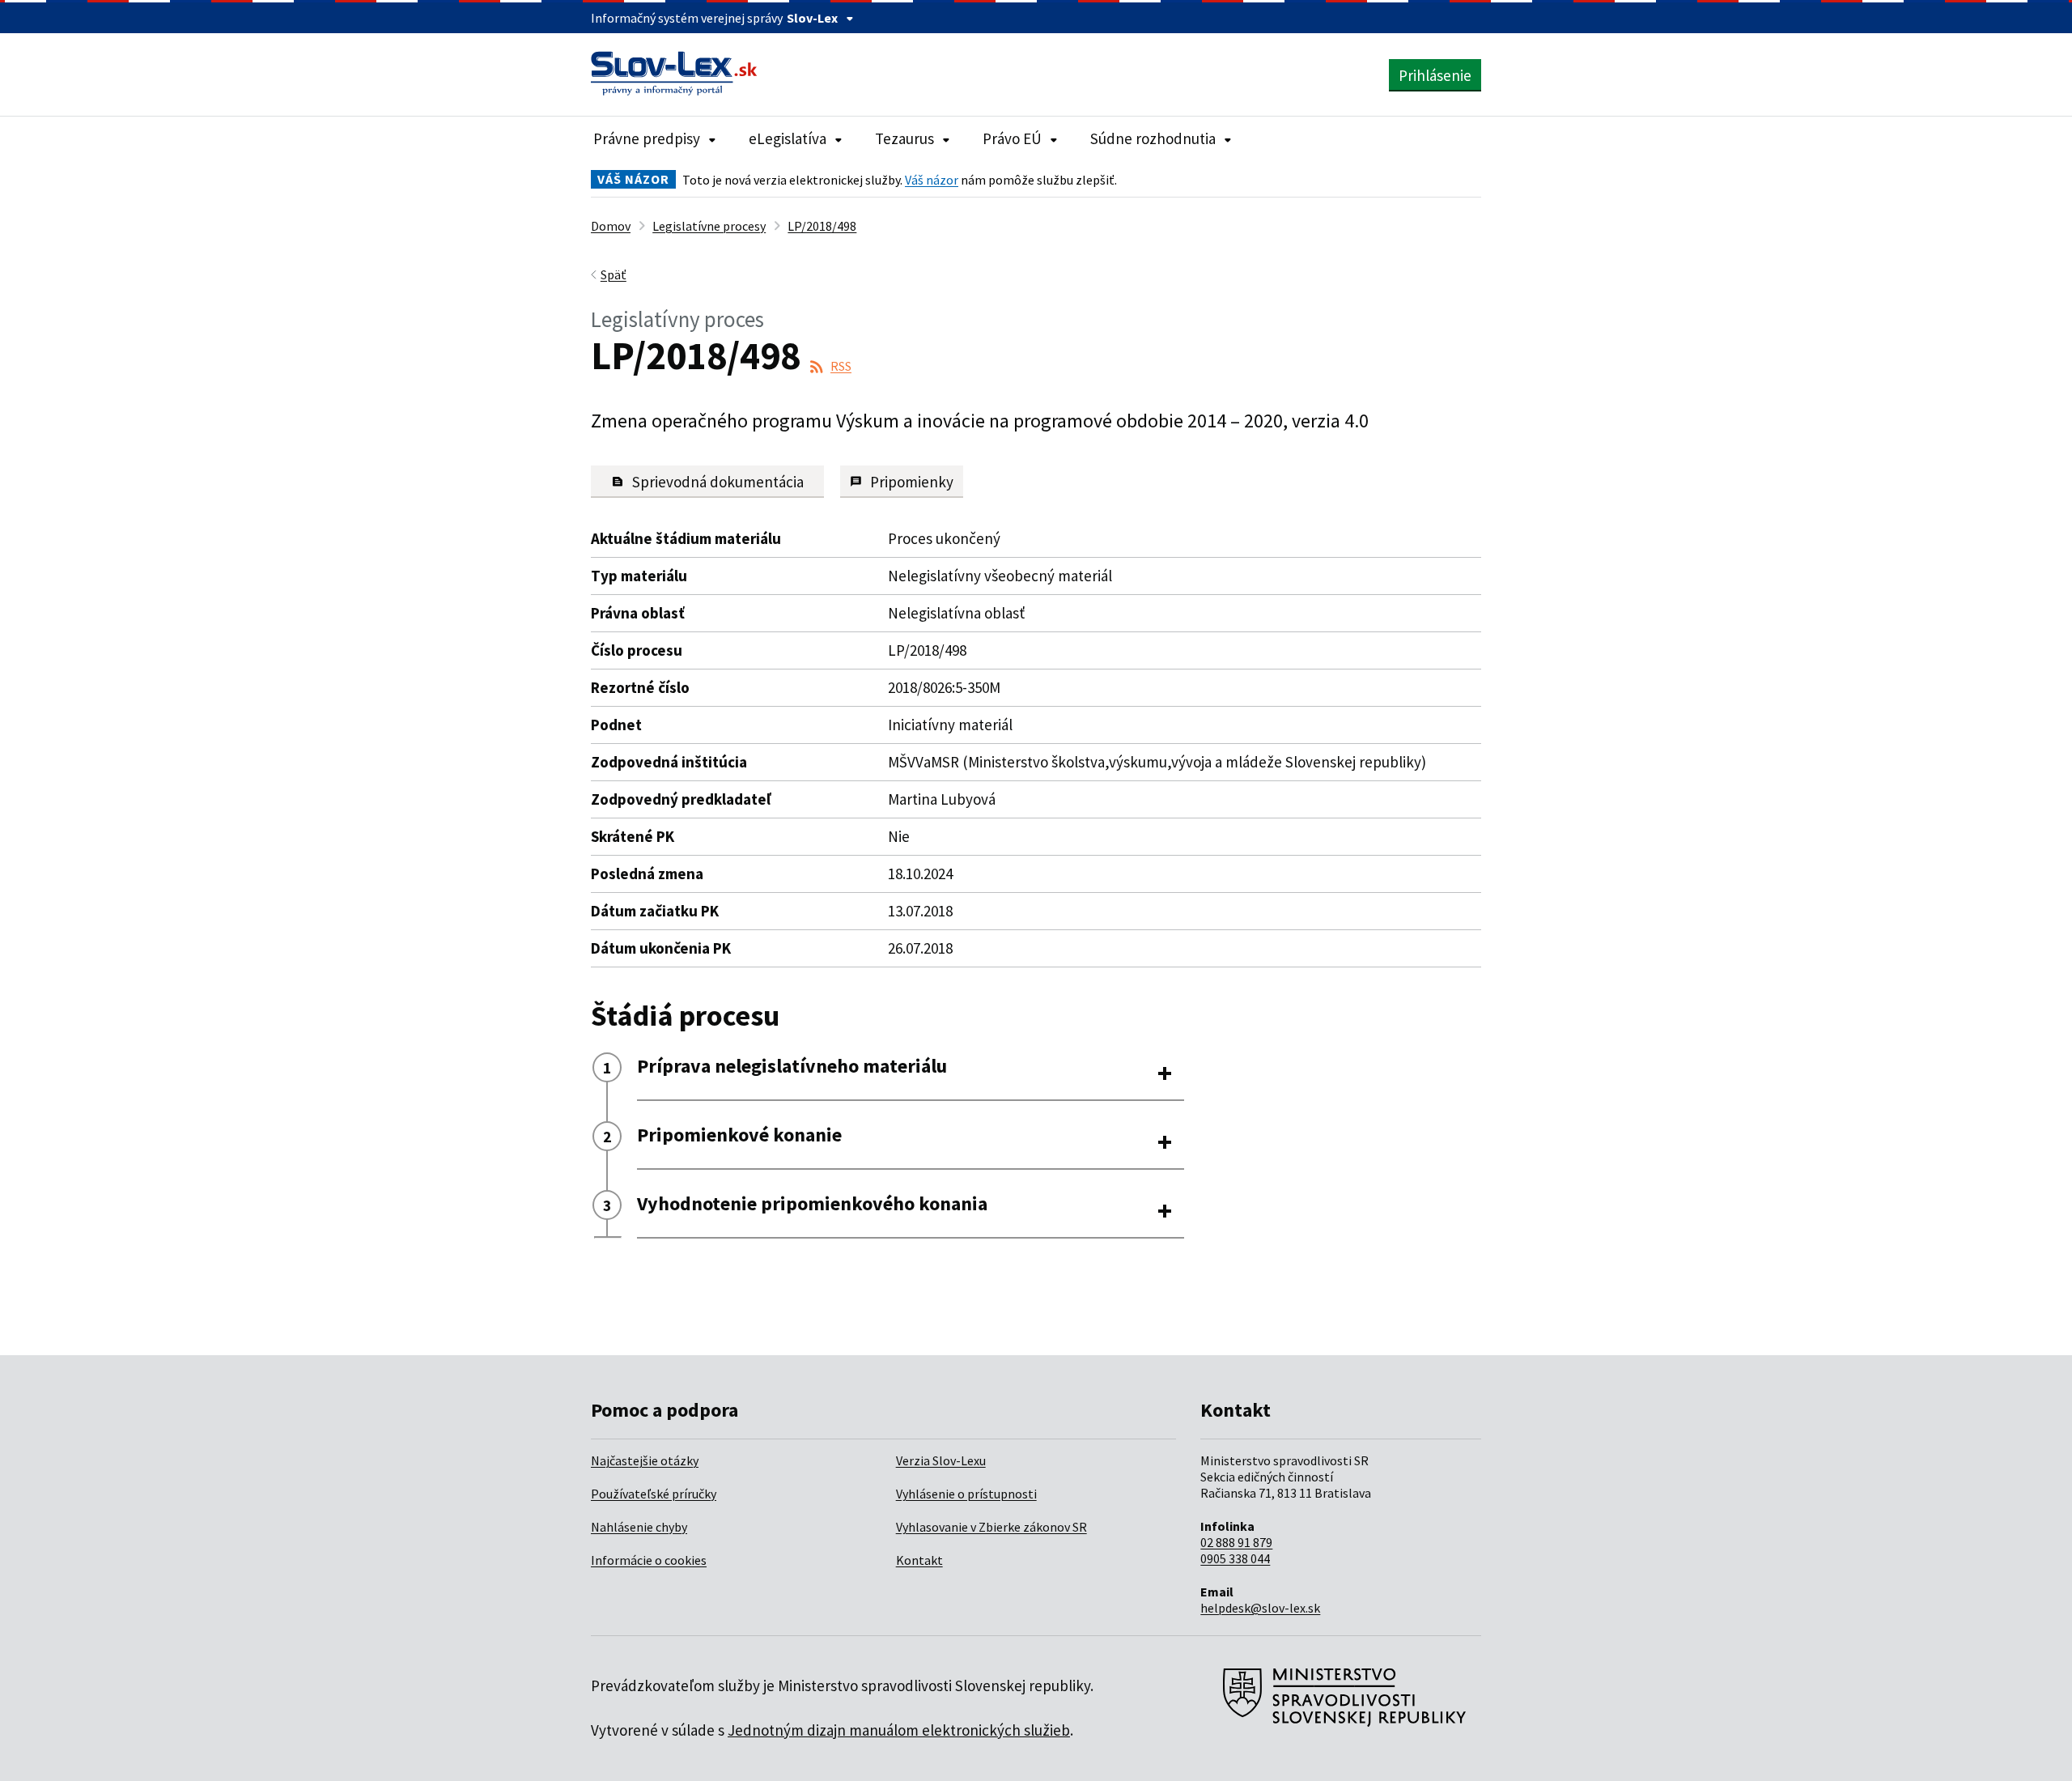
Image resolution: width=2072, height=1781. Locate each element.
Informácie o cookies (649, 1560)
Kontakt (919, 1560)
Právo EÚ (1012, 138)
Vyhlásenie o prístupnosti (966, 1494)
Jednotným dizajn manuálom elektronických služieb (899, 1730)
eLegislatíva (788, 138)
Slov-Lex (812, 18)
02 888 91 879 (1236, 1542)
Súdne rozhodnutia (1153, 138)
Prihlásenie (1435, 75)
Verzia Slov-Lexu (941, 1460)
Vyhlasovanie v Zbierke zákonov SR (991, 1527)
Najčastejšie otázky (645, 1460)
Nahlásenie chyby (639, 1527)
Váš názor (932, 180)
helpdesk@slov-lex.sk (1260, 1608)
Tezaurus (904, 138)
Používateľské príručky (654, 1494)
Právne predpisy (647, 138)
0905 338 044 (1235, 1558)
